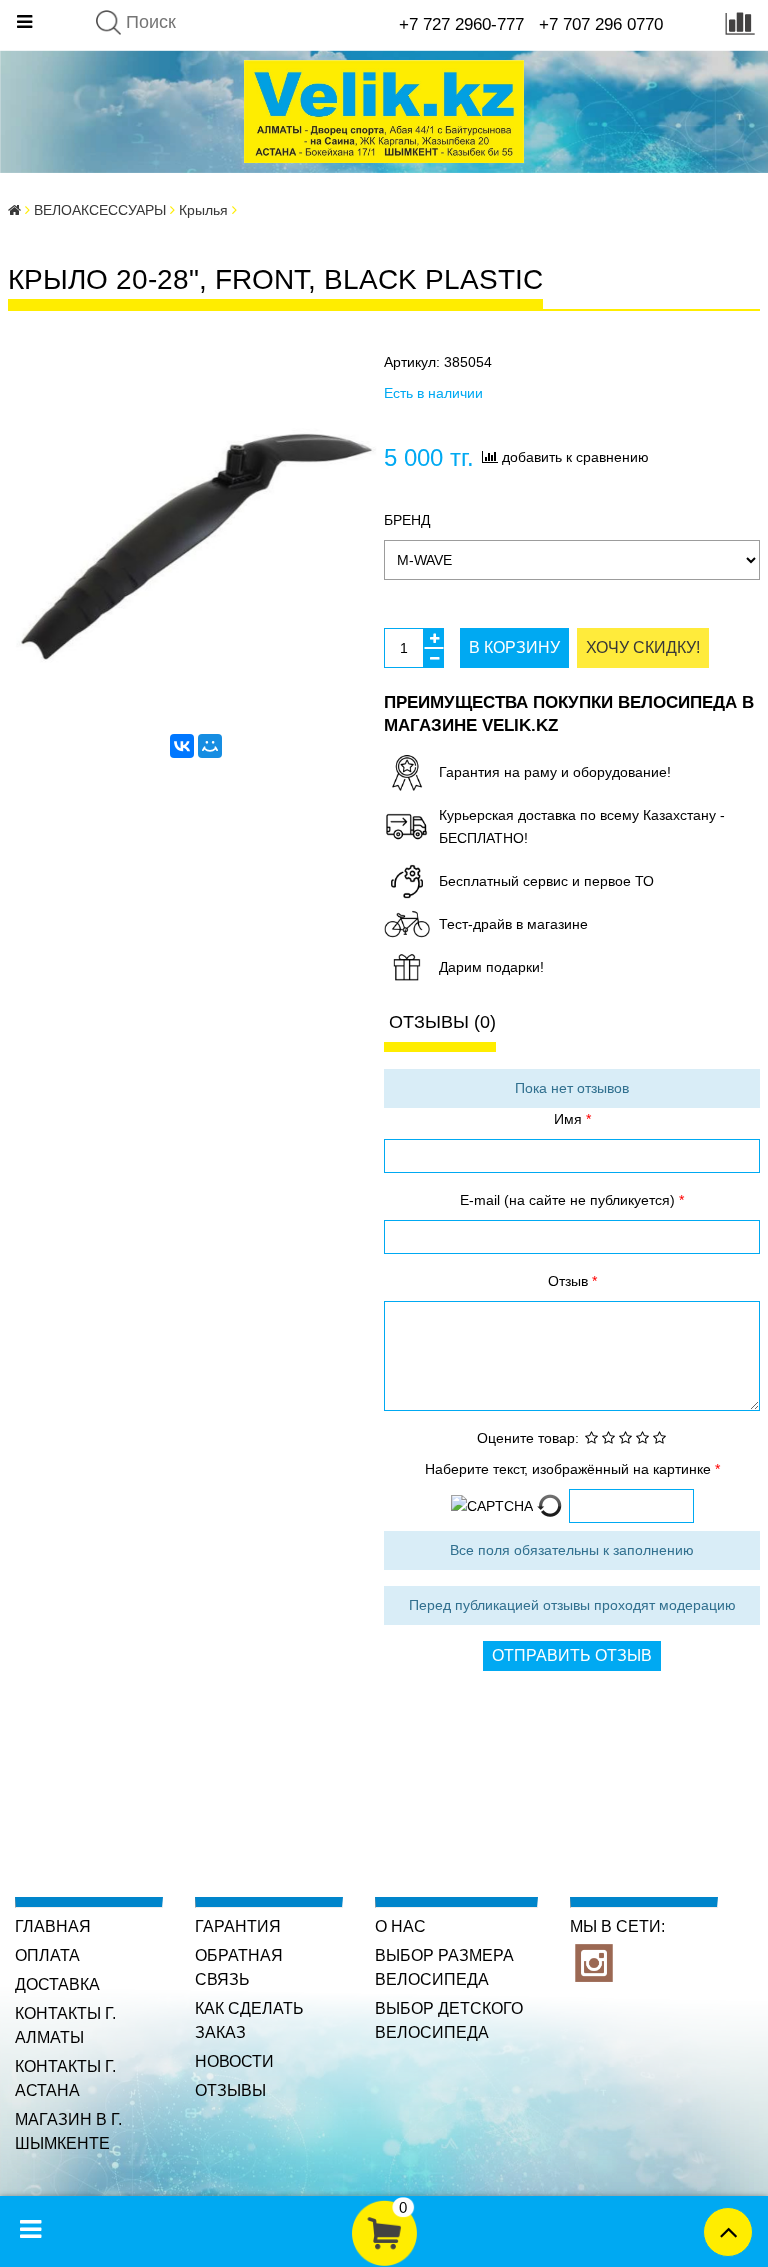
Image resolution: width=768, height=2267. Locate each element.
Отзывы (230, 2090)
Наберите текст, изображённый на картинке (570, 1469)
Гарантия (238, 1926)
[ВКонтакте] (182, 746)
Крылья (203, 210)
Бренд (407, 520)
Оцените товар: (528, 1438)
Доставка (57, 1984)
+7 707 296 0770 (601, 24)
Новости (234, 2061)
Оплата (47, 1955)
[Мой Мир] (210, 746)
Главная (53, 1926)
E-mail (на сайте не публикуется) (569, 1200)
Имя (570, 1119)
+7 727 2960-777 (461, 24)
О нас (400, 1926)
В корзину (514, 647)
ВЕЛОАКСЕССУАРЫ (100, 210)
